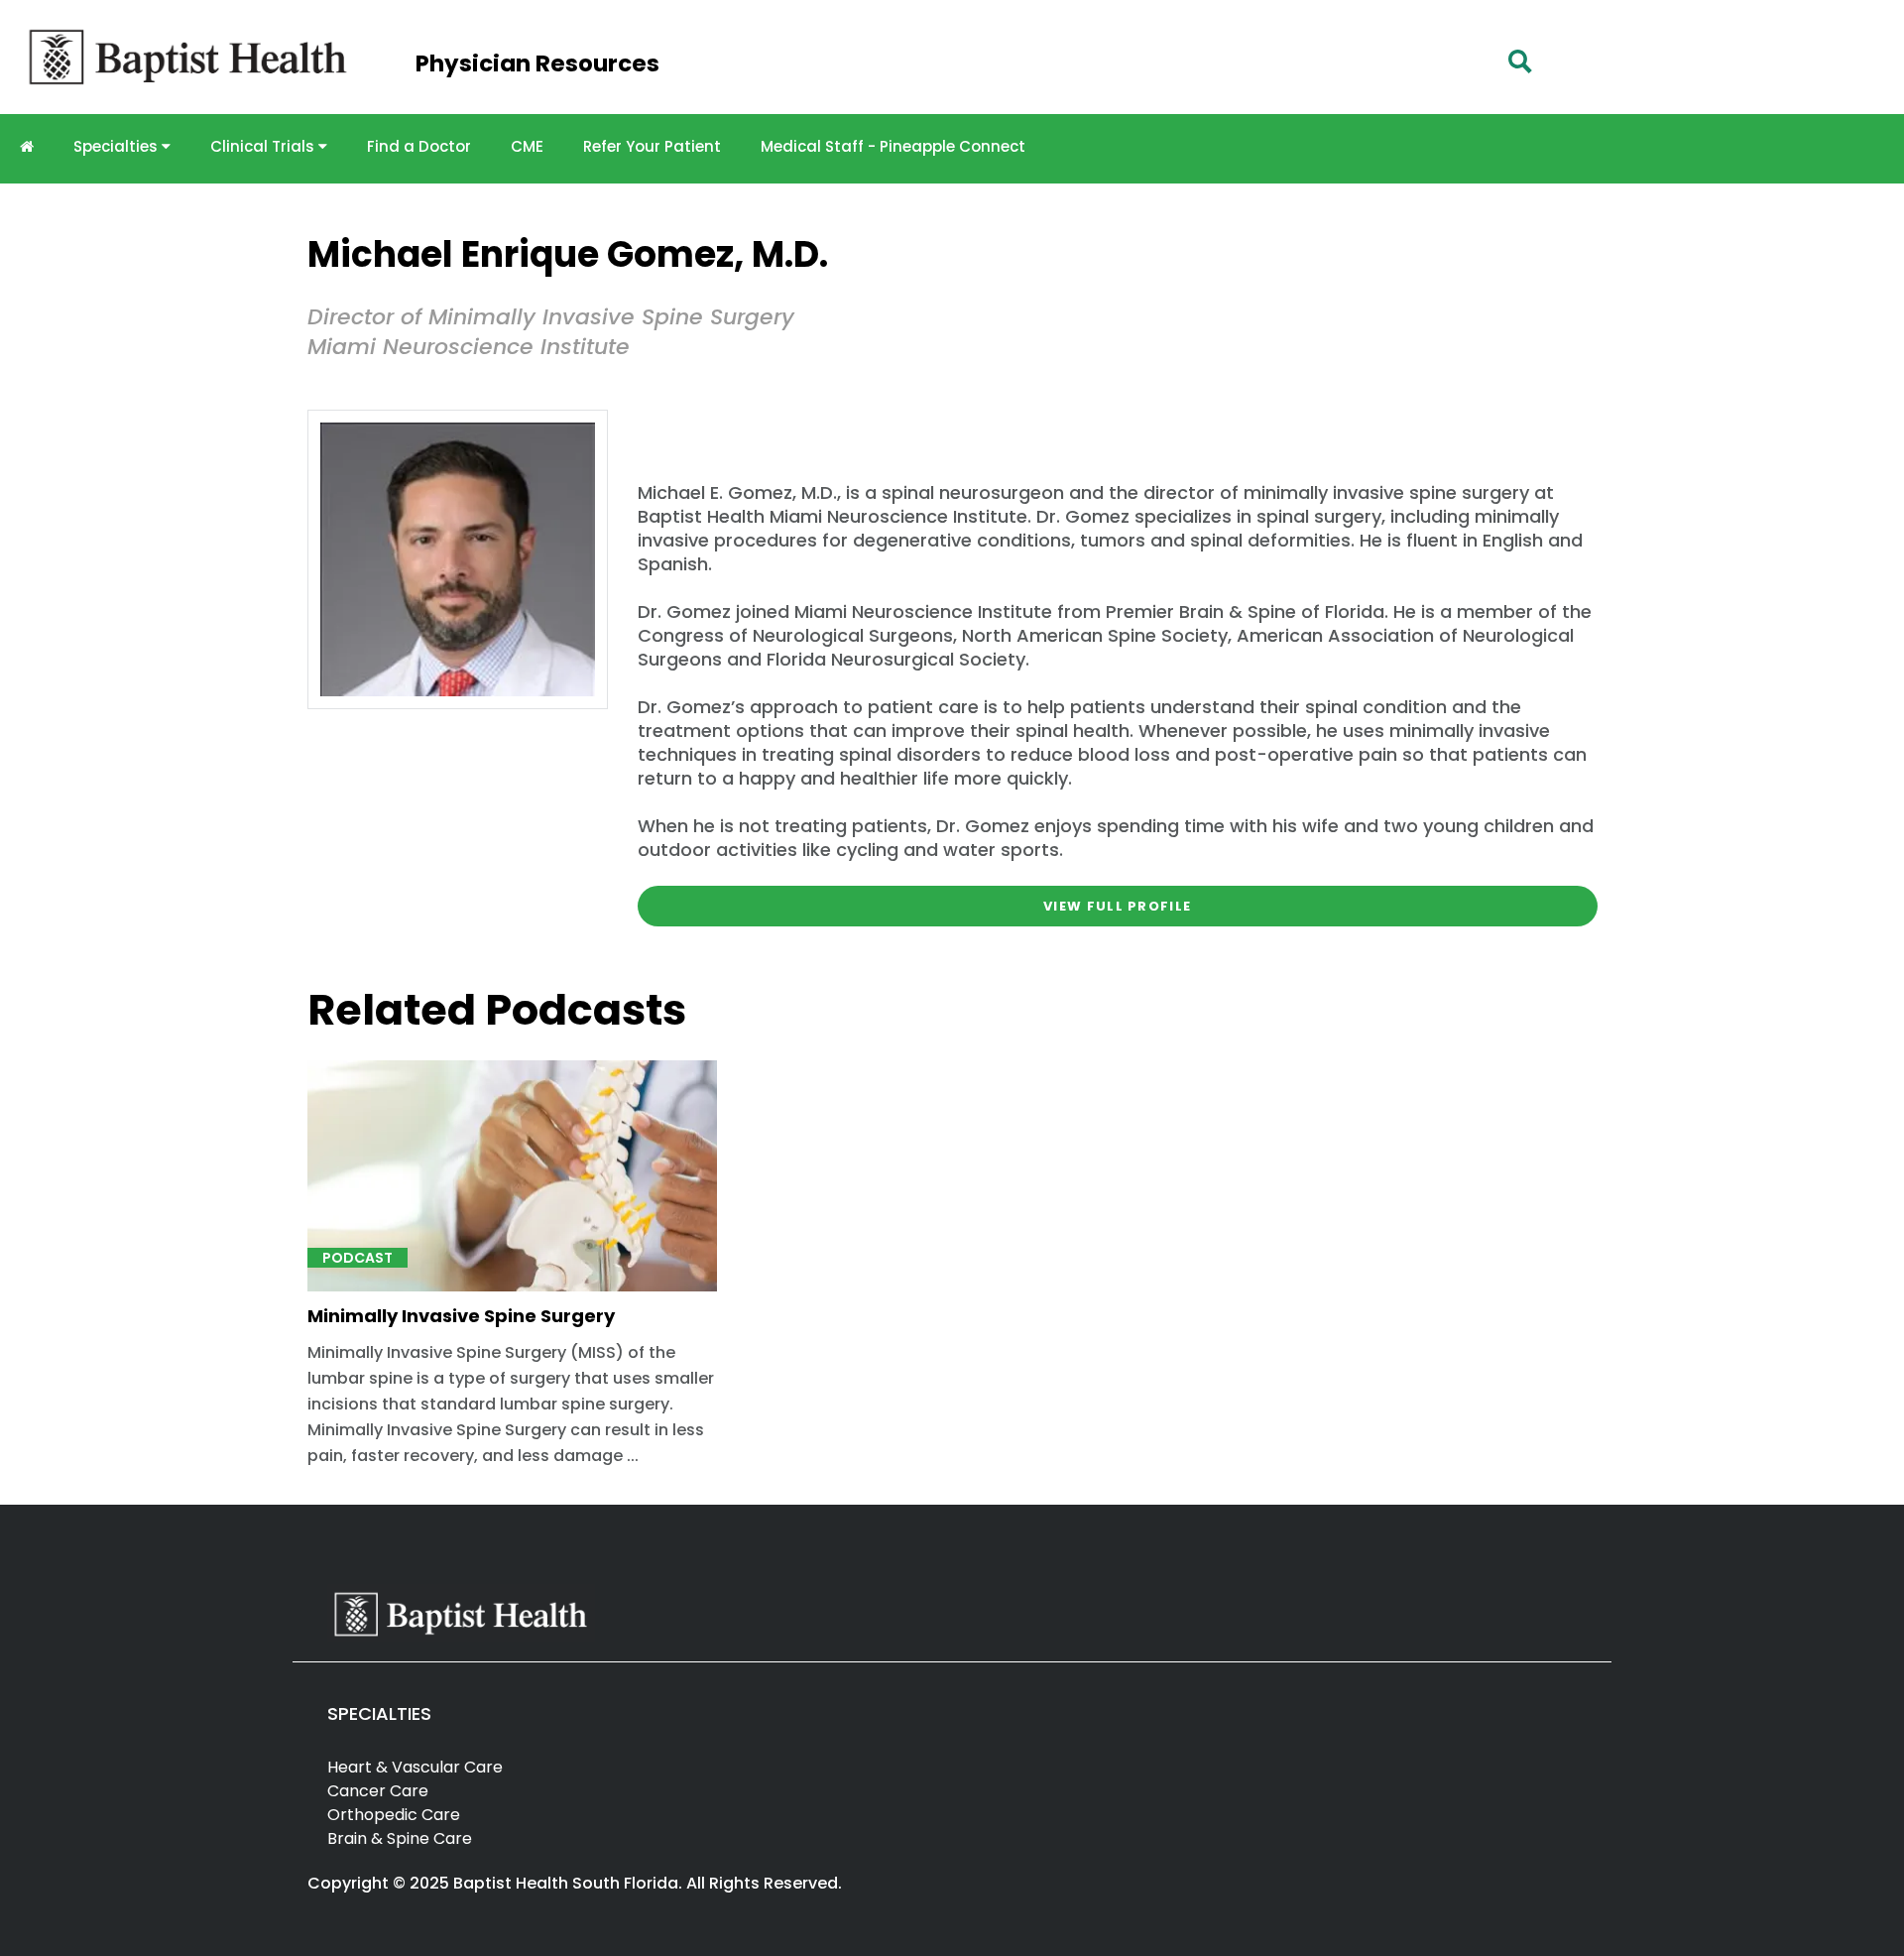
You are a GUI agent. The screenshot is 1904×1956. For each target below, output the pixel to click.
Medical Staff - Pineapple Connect (893, 146)
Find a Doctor (419, 146)
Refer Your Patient (652, 146)
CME (527, 146)
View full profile (1117, 906)
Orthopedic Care (394, 1815)
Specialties (118, 146)
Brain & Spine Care (400, 1838)
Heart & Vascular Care (415, 1767)
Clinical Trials (264, 146)
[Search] (1520, 61)
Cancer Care (378, 1791)
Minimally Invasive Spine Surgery (461, 1316)
